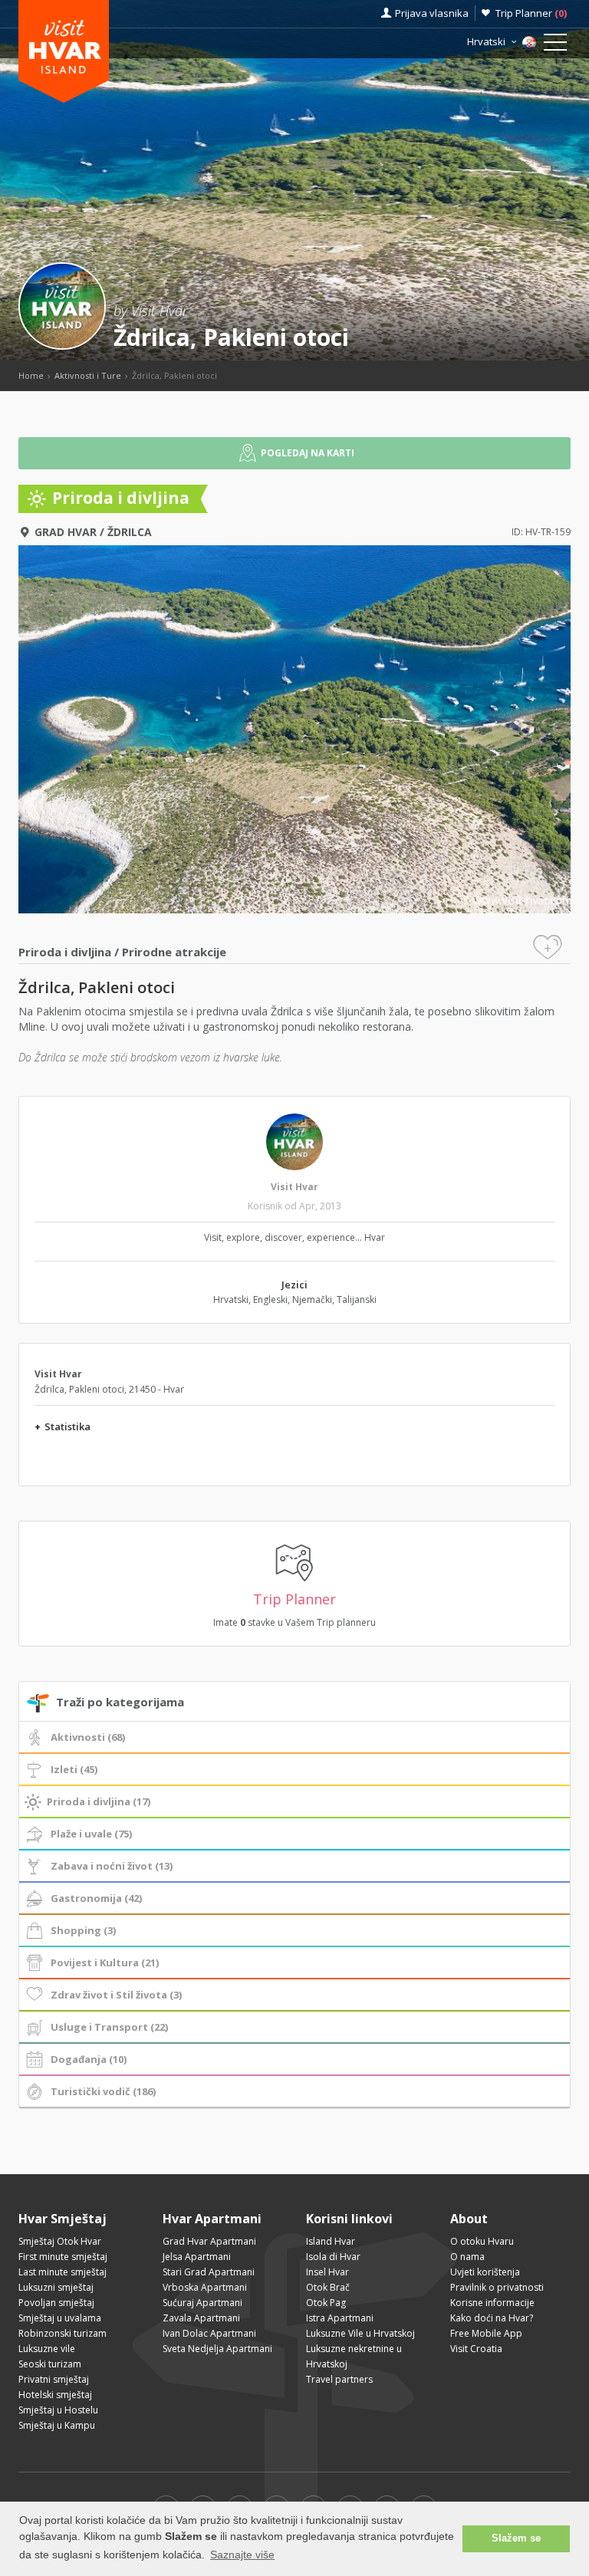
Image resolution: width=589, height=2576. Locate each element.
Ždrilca (130, 532)
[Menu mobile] (555, 45)
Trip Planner (531, 13)
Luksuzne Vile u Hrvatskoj (360, 2333)
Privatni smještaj (54, 2379)
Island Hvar (331, 2241)
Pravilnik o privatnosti (497, 2287)
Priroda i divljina (65, 952)
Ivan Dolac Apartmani (209, 2333)
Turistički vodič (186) (103, 2091)
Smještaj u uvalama (60, 2318)
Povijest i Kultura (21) (105, 1962)
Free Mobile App (486, 2333)
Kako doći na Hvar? (492, 2318)
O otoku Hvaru (482, 2241)
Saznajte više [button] (242, 2555)
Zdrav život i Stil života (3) (116, 1995)
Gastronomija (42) (96, 1898)
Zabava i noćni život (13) (112, 1866)
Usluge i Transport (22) (109, 2027)
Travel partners (339, 2379)
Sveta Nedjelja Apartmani (217, 2349)
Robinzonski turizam (63, 2333)
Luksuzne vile (47, 2349)
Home (31, 375)
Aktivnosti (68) (88, 1737)
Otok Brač (328, 2287)
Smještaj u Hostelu (58, 2410)
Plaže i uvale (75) (91, 1834)
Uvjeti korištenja (485, 2272)
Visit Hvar (294, 1187)
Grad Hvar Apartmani (209, 2241)
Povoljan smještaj (56, 2303)
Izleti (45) (74, 1769)
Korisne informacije (492, 2303)
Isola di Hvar (333, 2257)
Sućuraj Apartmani (202, 2303)
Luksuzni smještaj (56, 2287)
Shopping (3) (83, 1930)
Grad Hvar (66, 532)
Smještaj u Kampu (57, 2425)
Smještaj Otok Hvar (60, 2241)
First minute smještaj (63, 2257)
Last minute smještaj (63, 2272)
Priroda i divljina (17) (99, 1801)
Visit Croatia (476, 2349)
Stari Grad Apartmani (209, 2272)
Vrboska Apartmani (205, 2287)
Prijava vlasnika (432, 13)
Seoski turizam (50, 2364)
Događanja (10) (89, 2059)
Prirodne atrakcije (174, 952)
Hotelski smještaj (55, 2395)
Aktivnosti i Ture (88, 375)
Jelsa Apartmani (197, 2257)
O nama (467, 2257)
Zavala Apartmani (201, 2318)
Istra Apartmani (340, 2318)
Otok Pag (326, 2303)
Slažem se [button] (516, 2538)
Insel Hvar (327, 2272)
